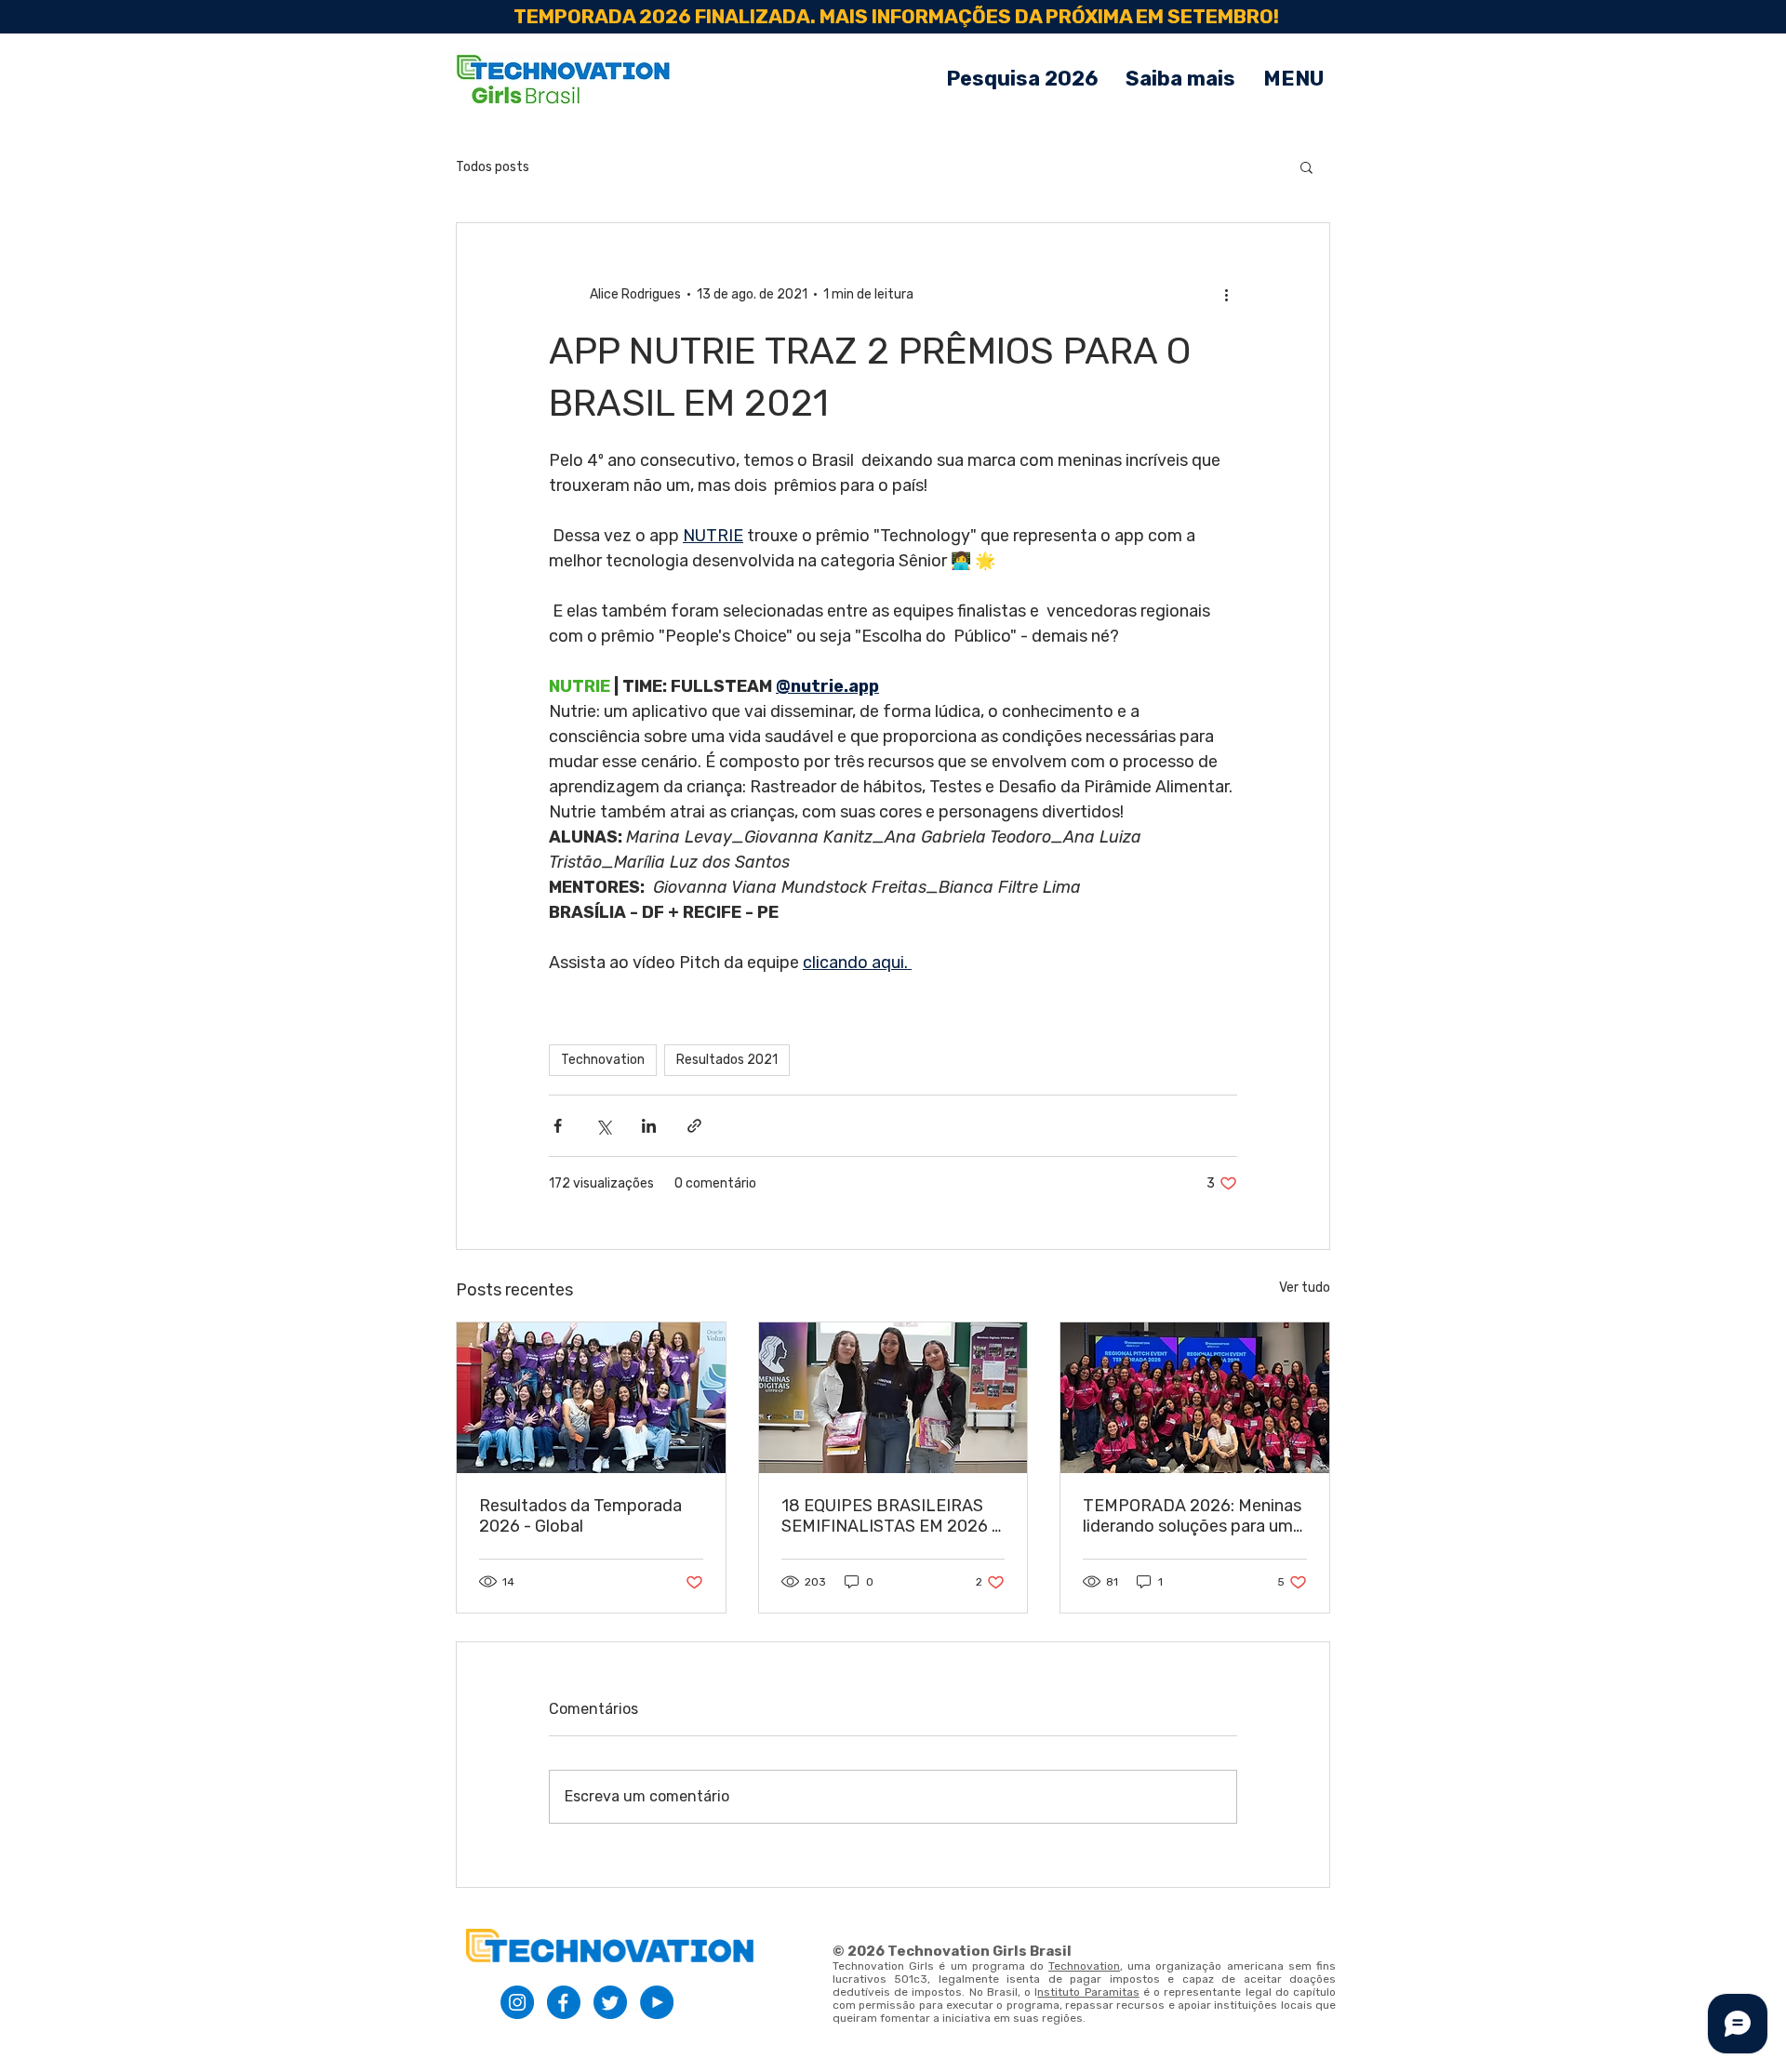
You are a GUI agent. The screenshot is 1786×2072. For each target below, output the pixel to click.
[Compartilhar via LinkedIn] (649, 1126)
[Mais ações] (1226, 294)
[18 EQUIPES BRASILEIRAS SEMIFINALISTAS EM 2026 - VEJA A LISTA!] (893, 1398)
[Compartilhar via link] (694, 1126)
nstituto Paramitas (1088, 1992)
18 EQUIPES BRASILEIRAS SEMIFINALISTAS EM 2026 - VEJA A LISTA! (890, 1516)
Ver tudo (1305, 1288)
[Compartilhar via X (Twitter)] (603, 1126)
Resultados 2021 (727, 1060)
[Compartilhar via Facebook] (558, 1126)
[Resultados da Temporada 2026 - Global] (591, 1398)
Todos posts (493, 167)
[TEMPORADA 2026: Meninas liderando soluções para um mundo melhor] (1195, 1398)
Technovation (603, 1060)
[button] (1293, 79)
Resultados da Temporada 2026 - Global (580, 1516)
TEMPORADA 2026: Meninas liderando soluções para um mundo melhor (1192, 1516)
